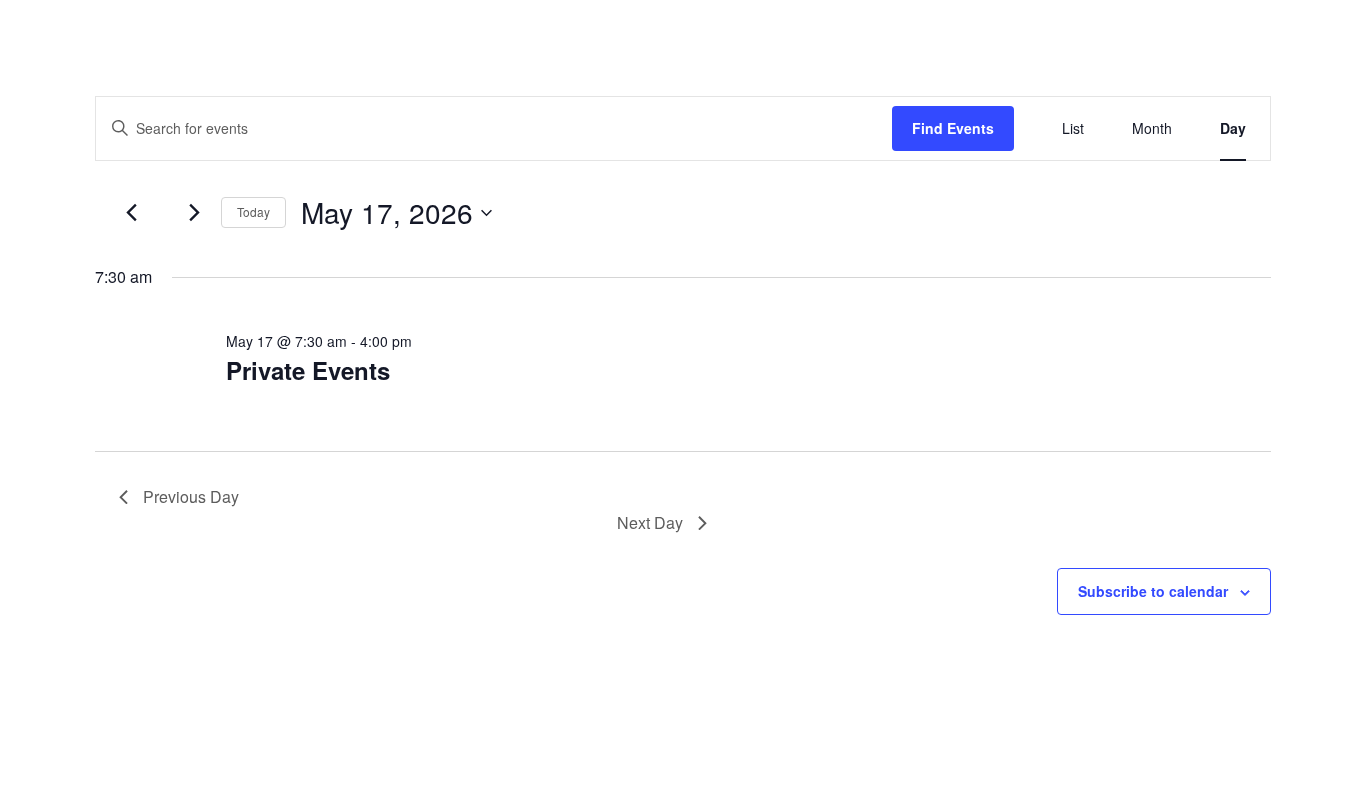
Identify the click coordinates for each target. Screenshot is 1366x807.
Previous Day (191, 496)
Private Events (308, 370)
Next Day (650, 522)
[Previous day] (131, 213)
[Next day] (194, 213)
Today (253, 211)
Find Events (953, 128)
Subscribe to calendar (1153, 591)
